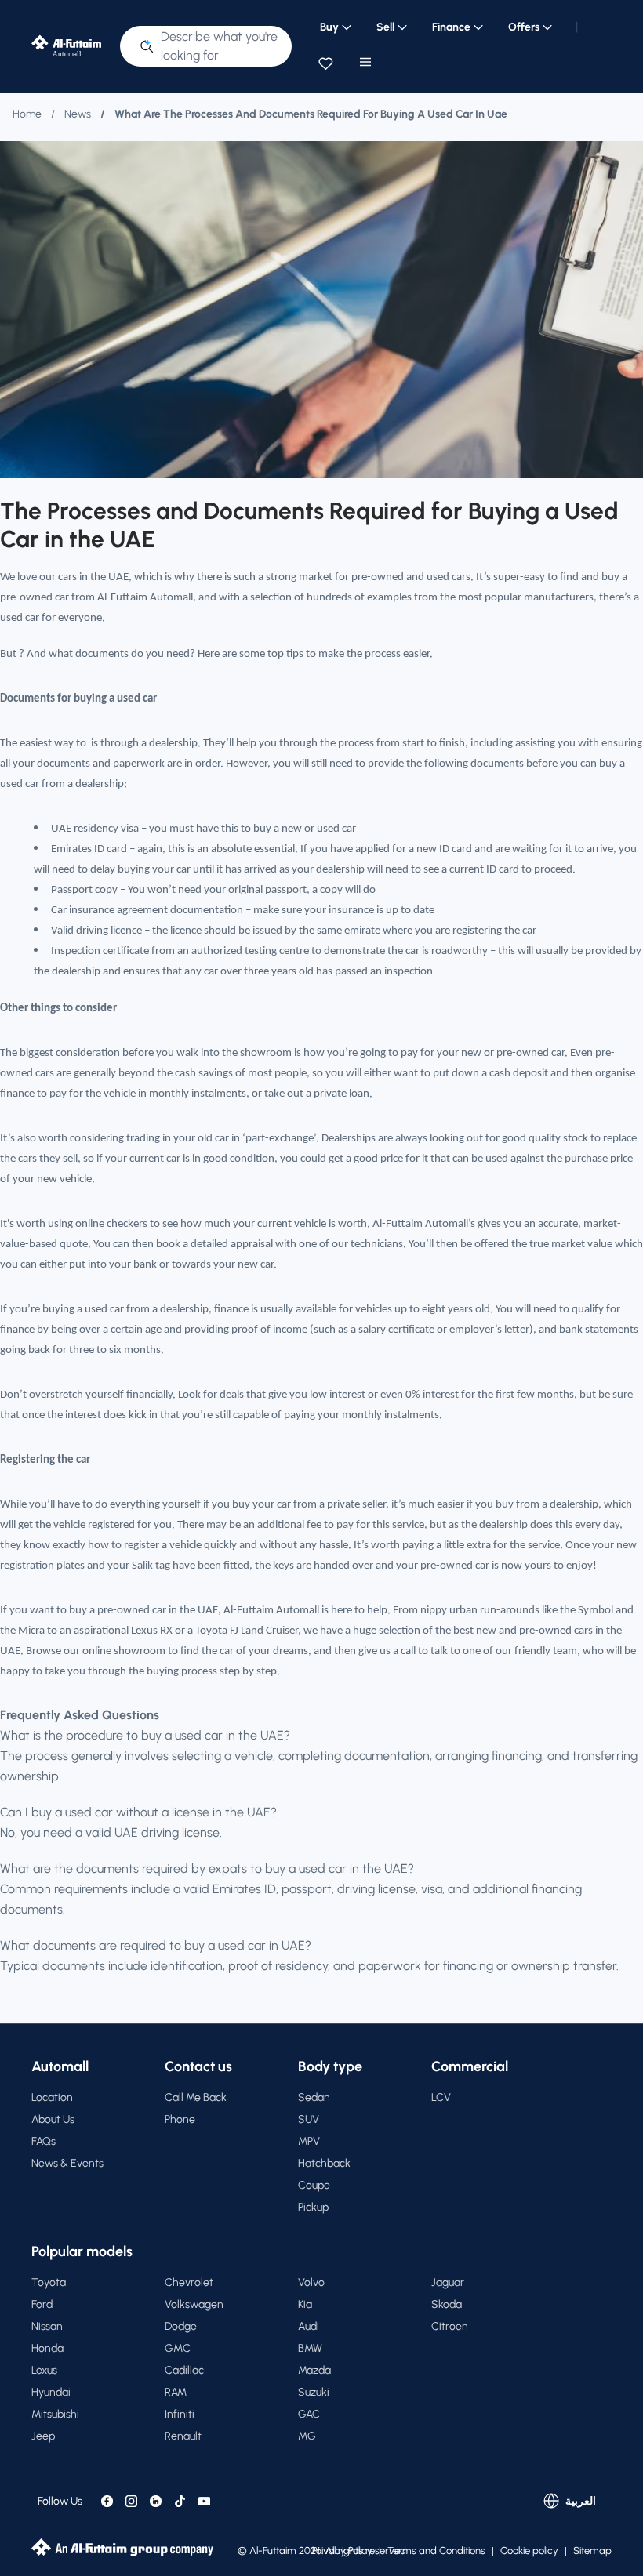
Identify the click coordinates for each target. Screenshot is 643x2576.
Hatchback (324, 2163)
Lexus (44, 2370)
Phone (180, 2119)
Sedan (314, 2097)
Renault (183, 2436)
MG (307, 2436)
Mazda (314, 2370)
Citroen (450, 2326)
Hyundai (51, 2392)
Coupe (314, 2185)
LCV (441, 2097)
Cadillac (184, 2370)
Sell (385, 27)
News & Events (67, 2163)
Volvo (311, 2282)
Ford (42, 2304)
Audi (309, 2326)
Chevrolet (189, 2282)
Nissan (47, 2326)
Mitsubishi (55, 2414)
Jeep (43, 2436)
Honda (47, 2348)
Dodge (181, 2326)
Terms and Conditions (436, 2551)
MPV (309, 2141)
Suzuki (314, 2392)
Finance (451, 27)
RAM (176, 2392)
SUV (309, 2119)
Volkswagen (194, 2304)
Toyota (49, 2282)
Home (27, 114)
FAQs (44, 2141)
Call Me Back (196, 2097)
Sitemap (592, 2551)
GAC (309, 2414)
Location (52, 2097)
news (78, 114)
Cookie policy (529, 2551)
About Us (53, 2119)
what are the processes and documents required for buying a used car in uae (311, 114)
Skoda (447, 2304)
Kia (305, 2304)
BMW (310, 2348)
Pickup (313, 2207)
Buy (329, 27)
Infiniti (180, 2414)
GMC (178, 2348)
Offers (524, 27)
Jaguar (448, 2282)
